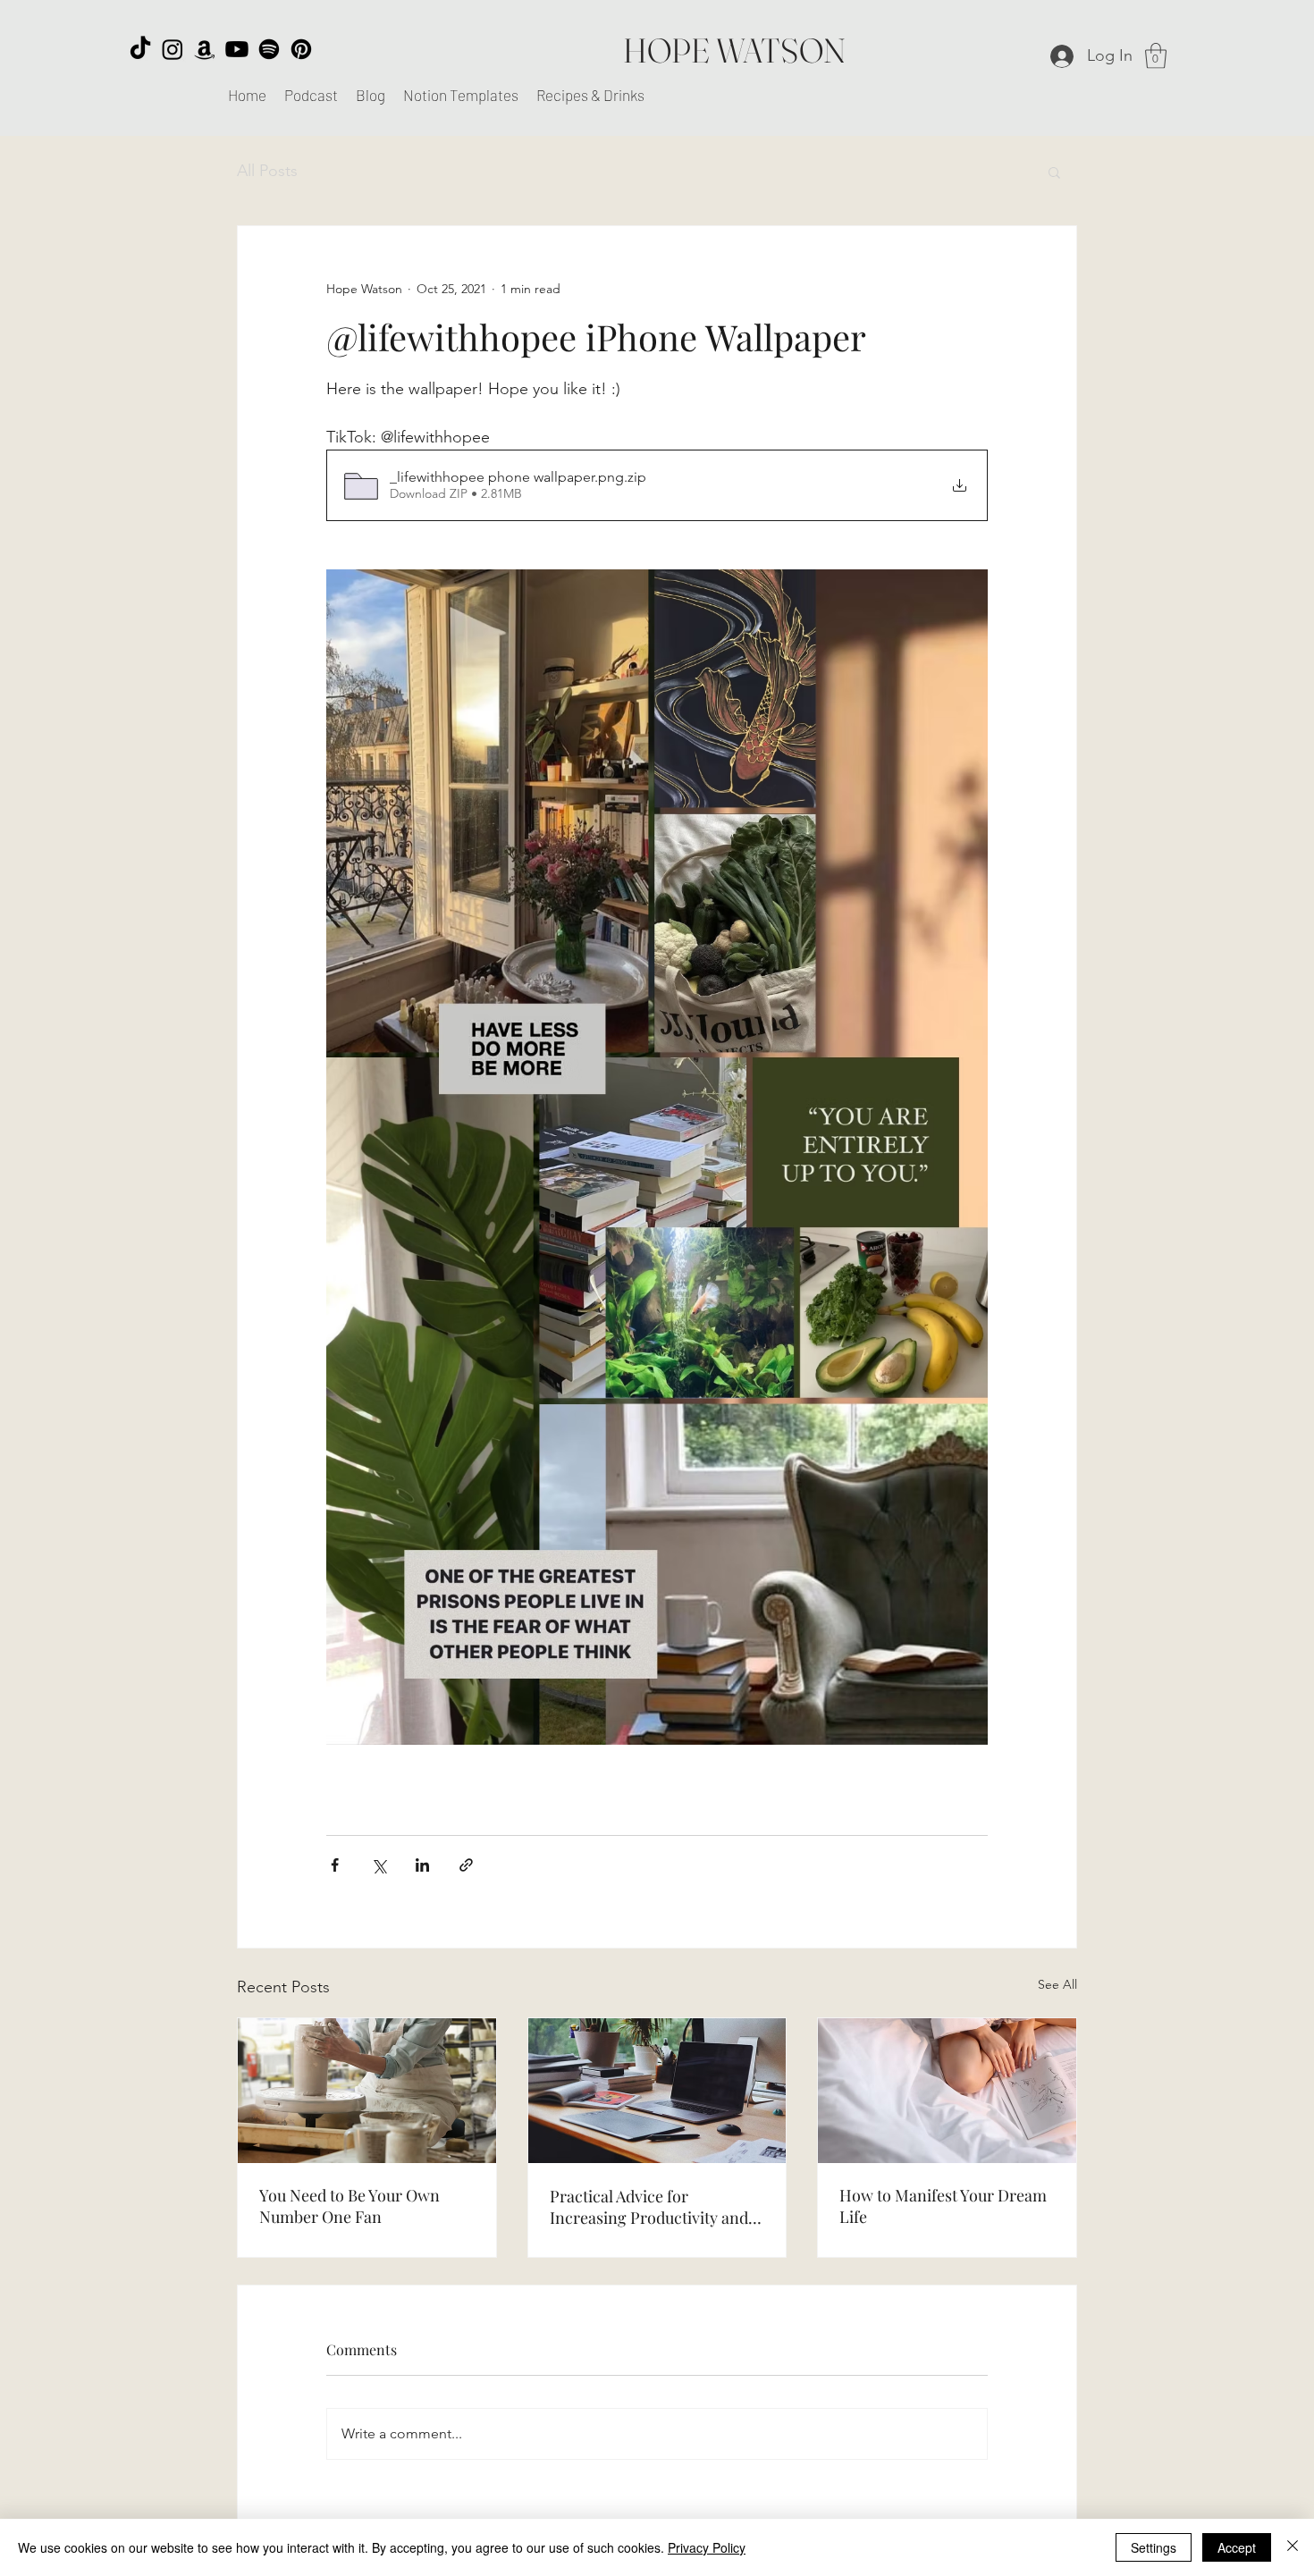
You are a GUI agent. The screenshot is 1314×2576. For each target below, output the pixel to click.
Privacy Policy (707, 2547)
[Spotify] (269, 49)
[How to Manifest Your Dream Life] (947, 2091)
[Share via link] (466, 1865)
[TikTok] (140, 49)
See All (1057, 1984)
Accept (1237, 2547)
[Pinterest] (301, 49)
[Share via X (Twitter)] (379, 1865)
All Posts (267, 171)
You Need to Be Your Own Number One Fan (350, 2206)
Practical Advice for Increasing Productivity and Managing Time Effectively (649, 2207)
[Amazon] (205, 49)
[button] (1156, 56)
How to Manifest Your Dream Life (943, 2206)
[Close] (1293, 2547)
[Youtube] (237, 49)
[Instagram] (173, 49)
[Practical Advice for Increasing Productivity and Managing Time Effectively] (657, 2091)
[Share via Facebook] (335, 1865)
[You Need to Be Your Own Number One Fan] (367, 2091)
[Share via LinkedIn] (422, 1865)
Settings (1154, 2547)
